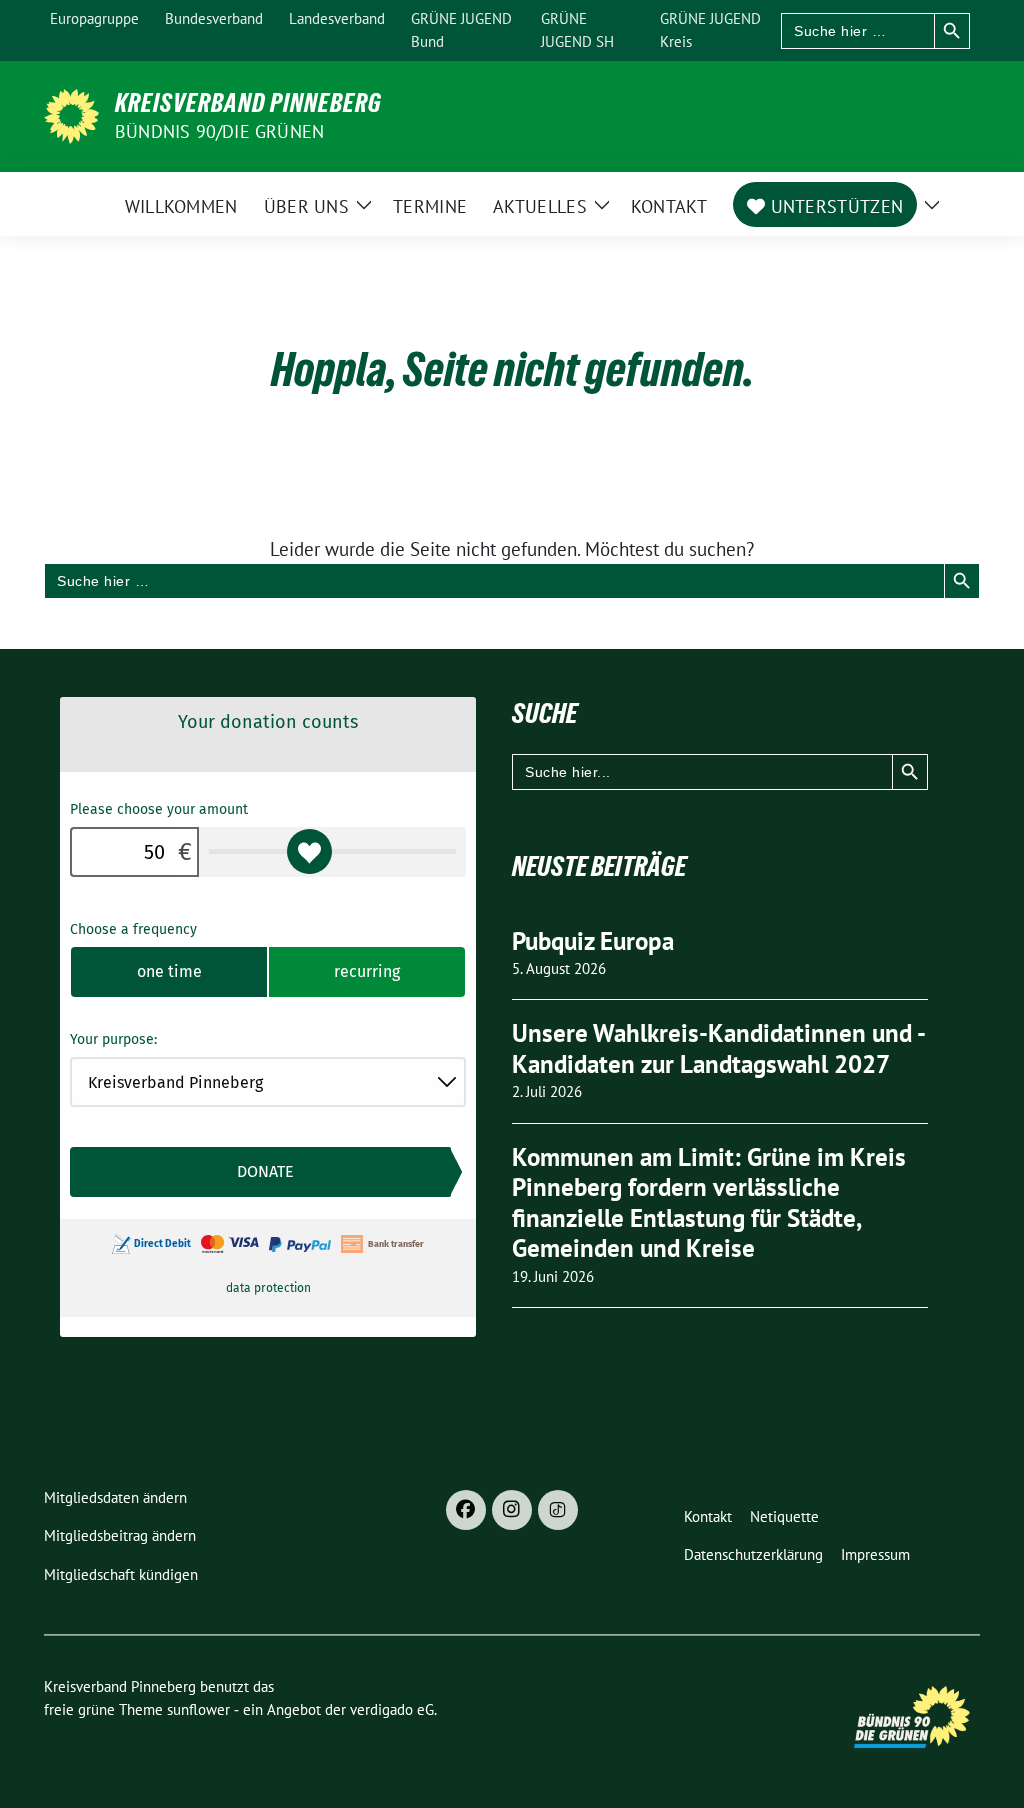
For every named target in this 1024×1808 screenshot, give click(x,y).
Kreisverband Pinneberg (248, 103)
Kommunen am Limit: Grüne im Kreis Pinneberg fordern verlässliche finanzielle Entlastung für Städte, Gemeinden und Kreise (709, 1203)
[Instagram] (512, 1510)
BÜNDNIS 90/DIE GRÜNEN (219, 131)
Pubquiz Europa (593, 941)
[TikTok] (558, 1510)
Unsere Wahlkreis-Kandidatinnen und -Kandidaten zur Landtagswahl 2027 (719, 1048)
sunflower (198, 1709)
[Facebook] (466, 1510)
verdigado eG (392, 1709)
